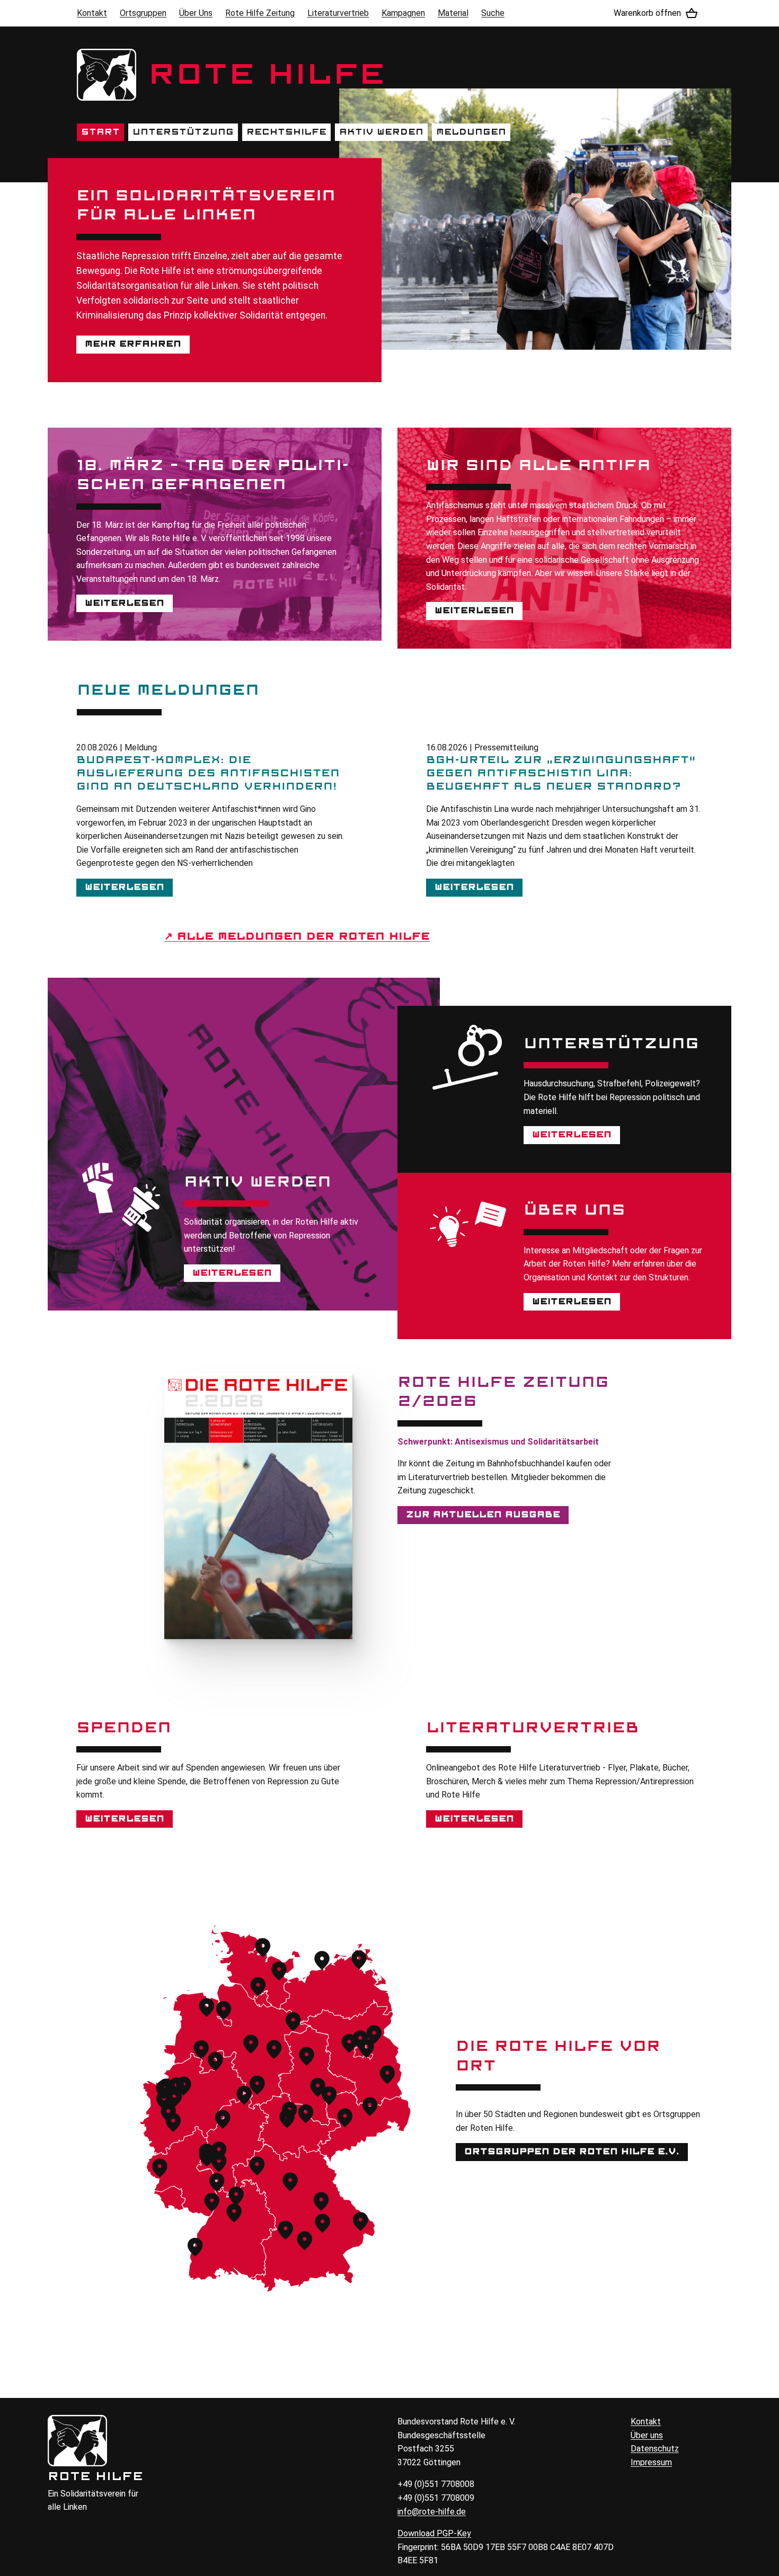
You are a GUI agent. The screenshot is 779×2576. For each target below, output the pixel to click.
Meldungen (471, 132)
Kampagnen (403, 13)
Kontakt (92, 13)
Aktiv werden (381, 132)
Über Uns (196, 13)
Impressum (651, 2462)
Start (100, 132)
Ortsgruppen (143, 13)
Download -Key (434, 2533)
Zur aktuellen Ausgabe (483, 1515)
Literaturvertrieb (338, 13)
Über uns (647, 2435)
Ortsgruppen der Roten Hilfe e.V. (572, 2152)
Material (453, 13)
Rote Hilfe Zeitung (260, 13)
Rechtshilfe (286, 132)
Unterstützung (183, 132)
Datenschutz (655, 2449)
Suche (493, 13)
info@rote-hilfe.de (432, 2512)
